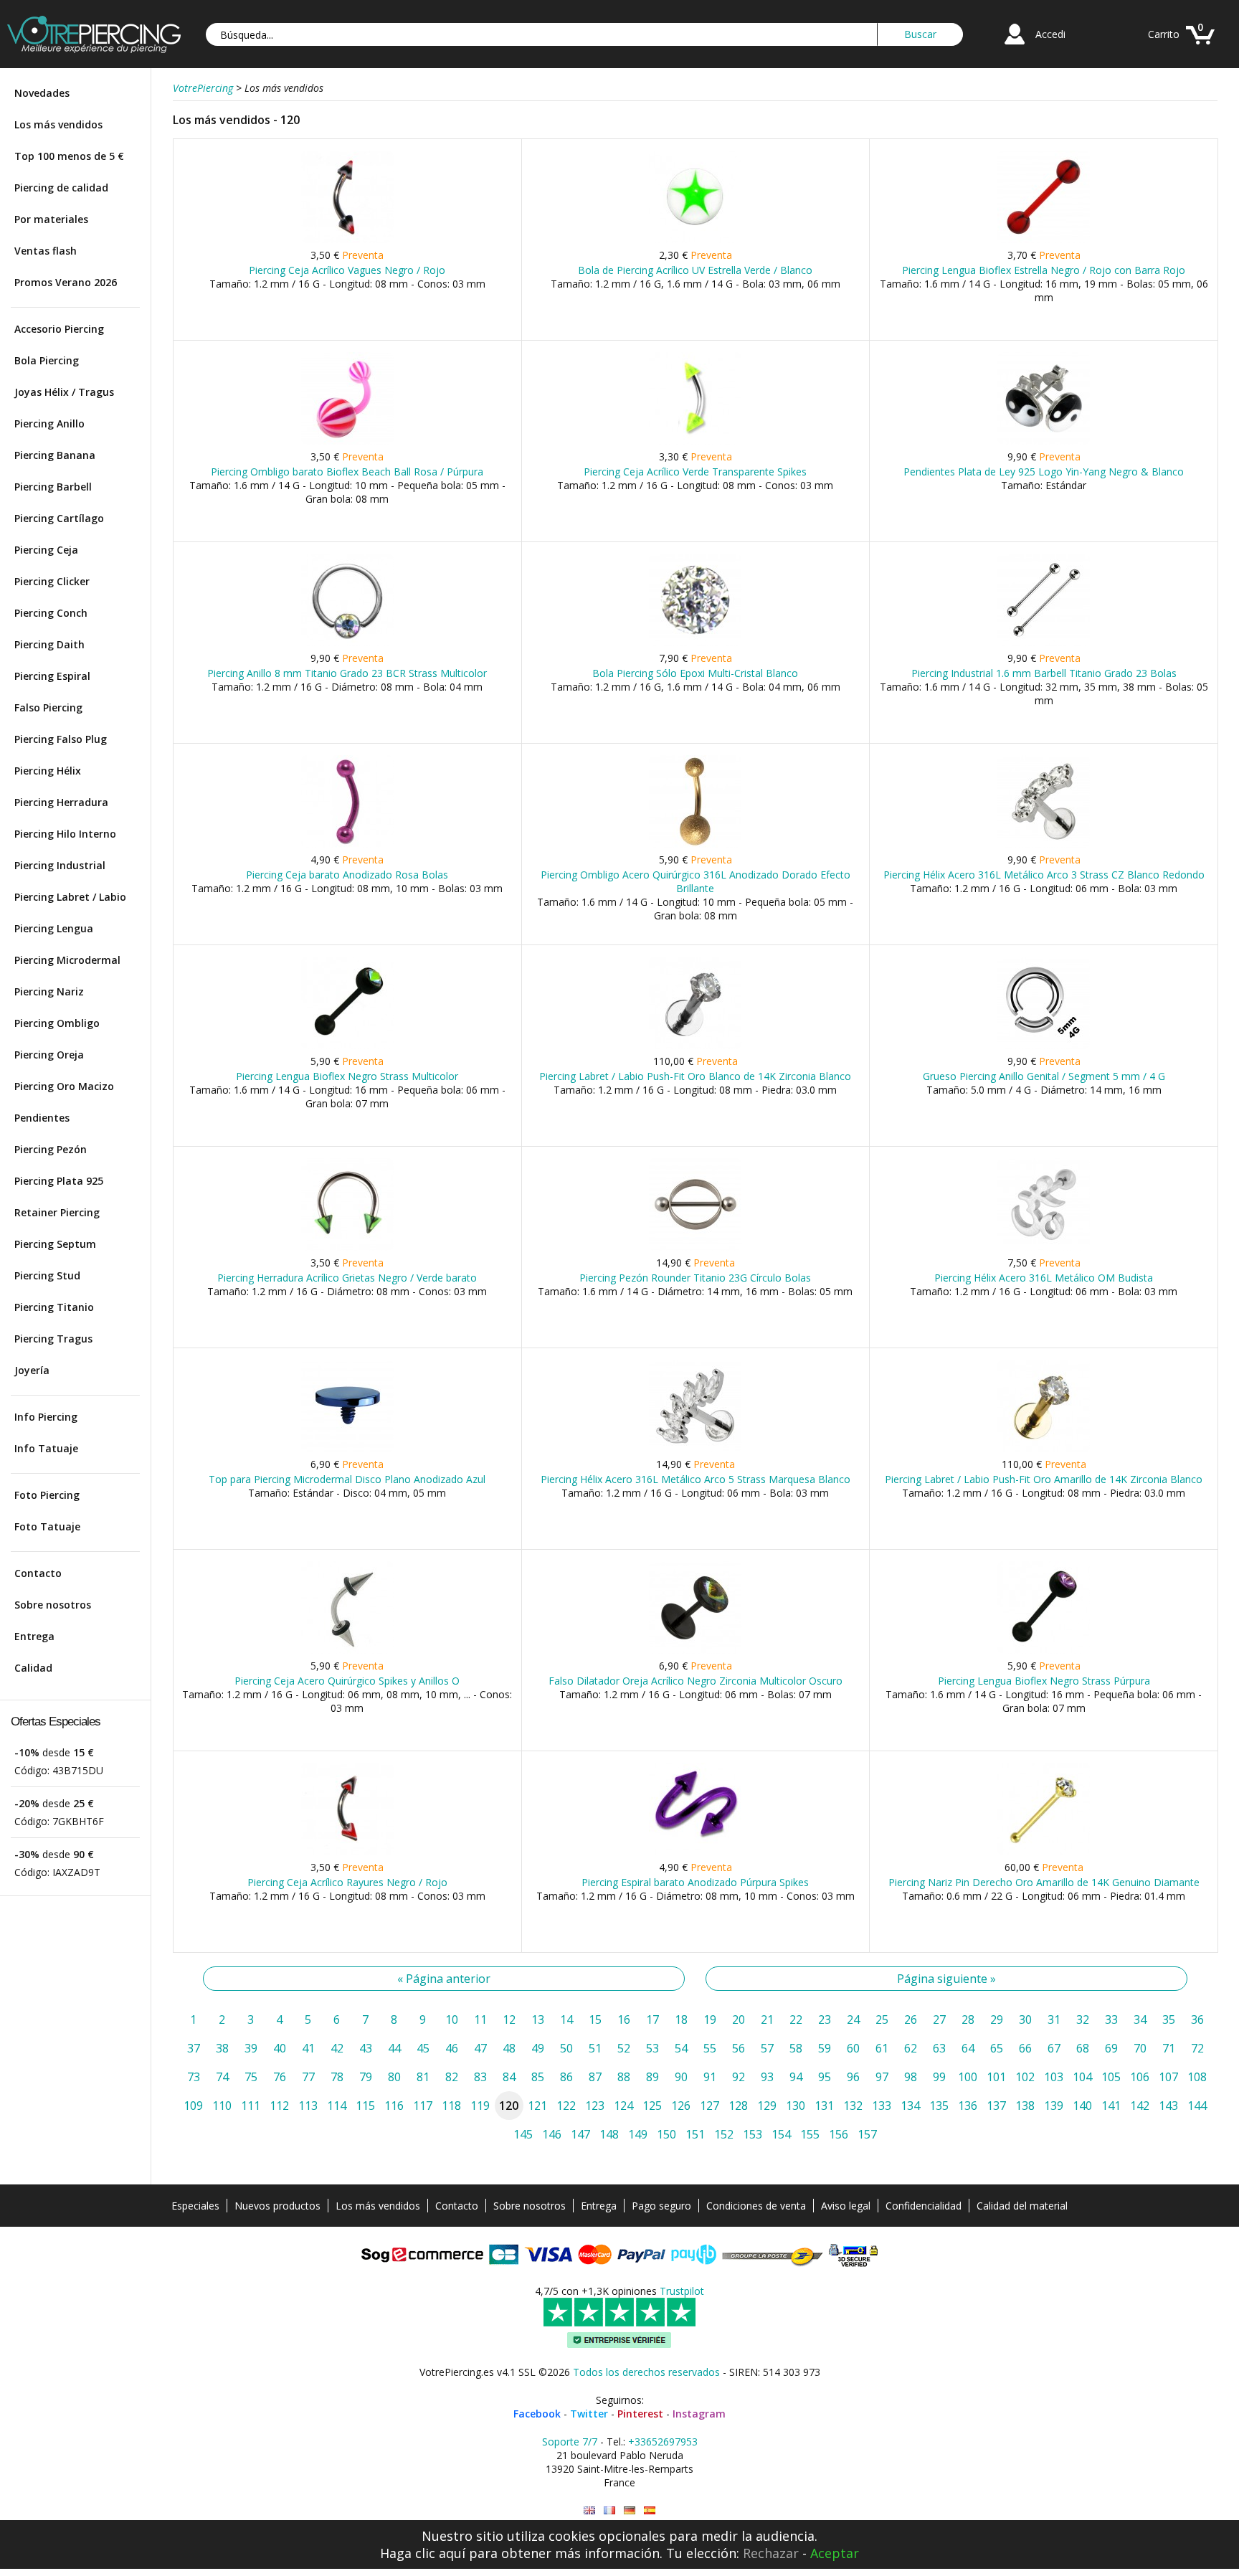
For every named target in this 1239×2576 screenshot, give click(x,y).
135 (939, 2106)
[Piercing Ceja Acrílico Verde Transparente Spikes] (695, 441)
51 (595, 2048)
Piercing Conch (51, 613)
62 (911, 2048)
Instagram (699, 2414)
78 (337, 2077)
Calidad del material (1022, 2206)
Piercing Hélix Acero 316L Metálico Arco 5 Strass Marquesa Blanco (696, 1479)
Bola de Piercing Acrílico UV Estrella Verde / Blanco (695, 270)
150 (666, 2134)
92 (739, 2077)
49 (538, 2048)
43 (366, 2048)
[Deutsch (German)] (630, 2510)
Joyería (32, 1370)
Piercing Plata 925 (59, 1181)
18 (681, 2019)
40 (280, 2048)
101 (996, 2077)
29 (997, 2019)
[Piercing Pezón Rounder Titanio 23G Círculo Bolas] (695, 1247)
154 (781, 2134)
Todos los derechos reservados (646, 2372)
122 (566, 2106)
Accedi (1050, 34)
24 (853, 2019)
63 (939, 2048)
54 (681, 2048)
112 (279, 2106)
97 (882, 2077)
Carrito (1164, 34)
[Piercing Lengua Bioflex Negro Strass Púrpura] (1044, 1651)
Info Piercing (46, 1417)
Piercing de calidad (61, 188)
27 (939, 2019)
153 (753, 2134)
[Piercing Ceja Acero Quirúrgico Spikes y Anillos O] (347, 1651)
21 (767, 2019)
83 (480, 2077)
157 (867, 2134)
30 (1025, 2019)
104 (1082, 2077)
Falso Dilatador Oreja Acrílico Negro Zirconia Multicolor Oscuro (696, 1681)
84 (509, 2077)
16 (624, 2019)
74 (222, 2077)
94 (796, 2077)
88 (624, 2077)
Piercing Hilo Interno (65, 834)
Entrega (34, 1636)
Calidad (33, 1668)
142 (1140, 2106)
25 (882, 2019)
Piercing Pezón (51, 1149)
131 (824, 2106)
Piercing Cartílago (59, 518)
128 (738, 2106)
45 (423, 2048)
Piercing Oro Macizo (64, 1086)
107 (1168, 2077)
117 (423, 2106)
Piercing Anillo (49, 423)
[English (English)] (589, 2510)
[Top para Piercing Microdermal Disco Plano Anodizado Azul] (347, 1449)
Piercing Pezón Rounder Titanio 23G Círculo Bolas (695, 1278)
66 (1025, 2048)
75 (251, 2077)
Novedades (42, 93)
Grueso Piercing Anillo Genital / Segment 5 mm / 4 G (1044, 1076)
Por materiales (51, 219)
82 (452, 2077)
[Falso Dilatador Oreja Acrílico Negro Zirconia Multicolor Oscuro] (695, 1651)
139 (1054, 2106)
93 (767, 2077)
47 (480, 2048)
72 (1197, 2048)
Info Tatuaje (46, 1448)
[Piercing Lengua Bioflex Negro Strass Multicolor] (347, 1046)
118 (451, 2106)
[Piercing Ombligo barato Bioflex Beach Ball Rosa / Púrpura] (347, 441)
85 (538, 2077)
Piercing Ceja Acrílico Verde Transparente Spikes (695, 472)
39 (251, 2048)
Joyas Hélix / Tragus (64, 392)
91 (710, 2077)
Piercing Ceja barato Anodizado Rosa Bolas (347, 875)
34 (1140, 2019)
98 (911, 2077)
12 (509, 2019)
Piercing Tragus (53, 1339)
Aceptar (835, 2553)
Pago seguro (661, 2206)
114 (337, 2106)
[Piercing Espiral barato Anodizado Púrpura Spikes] (695, 1852)
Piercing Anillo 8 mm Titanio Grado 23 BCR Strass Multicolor (347, 673)
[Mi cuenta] (1015, 46)
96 (853, 2077)
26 (911, 2019)
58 (796, 2048)
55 (710, 2048)
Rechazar (771, 2553)
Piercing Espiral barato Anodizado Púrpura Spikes (695, 1882)
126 (681, 2106)
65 (997, 2048)
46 (452, 2048)
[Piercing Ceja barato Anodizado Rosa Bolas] (347, 844)
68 (1083, 2048)
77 (308, 2077)
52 (624, 2048)
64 (968, 2048)
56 (739, 2048)
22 (796, 2019)
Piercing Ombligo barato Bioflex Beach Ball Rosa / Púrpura (347, 472)
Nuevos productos (277, 2206)
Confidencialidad (924, 2206)
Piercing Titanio (54, 1307)
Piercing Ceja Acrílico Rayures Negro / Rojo (347, 1882)
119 (480, 2106)
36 (1197, 2019)
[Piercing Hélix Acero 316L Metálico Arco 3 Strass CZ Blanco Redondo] (1044, 844)
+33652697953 (663, 2442)
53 (652, 2048)
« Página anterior (444, 1979)
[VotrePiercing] (94, 49)
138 (1025, 2106)
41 (308, 2048)
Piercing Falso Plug (61, 739)
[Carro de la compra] (1200, 46)
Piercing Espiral (52, 676)
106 (1140, 2077)
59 (825, 2048)
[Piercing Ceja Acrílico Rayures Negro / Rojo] (347, 1852)
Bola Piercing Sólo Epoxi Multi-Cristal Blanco (695, 673)
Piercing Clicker (52, 581)
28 (968, 2019)
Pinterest (640, 2414)
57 (767, 2048)
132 (853, 2106)
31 (1054, 2019)
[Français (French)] (609, 2510)
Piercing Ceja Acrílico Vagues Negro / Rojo (347, 270)
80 (394, 2077)
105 (1111, 2077)
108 (1197, 2077)
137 (996, 2106)
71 (1169, 2048)
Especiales (195, 2206)
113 (308, 2106)
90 (681, 2077)
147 (580, 2134)
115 (365, 2106)
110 (222, 2106)
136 (968, 2106)
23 (825, 2019)
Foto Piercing (47, 1495)
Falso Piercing (48, 707)
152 (724, 2134)
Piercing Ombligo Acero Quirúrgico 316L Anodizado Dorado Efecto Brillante (696, 881)
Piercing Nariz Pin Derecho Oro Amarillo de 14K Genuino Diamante (1044, 1882)
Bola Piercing (47, 360)
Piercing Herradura (61, 802)
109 (193, 2106)
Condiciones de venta (756, 2206)
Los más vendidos (58, 124)
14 (566, 2019)
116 (394, 2106)
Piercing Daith (49, 644)
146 (552, 2134)
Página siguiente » (946, 1979)
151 (695, 2134)
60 (853, 2048)
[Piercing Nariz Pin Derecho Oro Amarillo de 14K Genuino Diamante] (1044, 1852)
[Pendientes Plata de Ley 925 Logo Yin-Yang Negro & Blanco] (1044, 441)
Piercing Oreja (49, 1055)
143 (1168, 2106)
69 (1111, 2048)
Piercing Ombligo (57, 1023)
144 (1197, 2106)
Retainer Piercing (57, 1212)
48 (509, 2048)
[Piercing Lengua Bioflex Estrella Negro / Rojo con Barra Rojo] (1044, 240)
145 (523, 2134)
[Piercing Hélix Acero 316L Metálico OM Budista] (1044, 1247)
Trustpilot (682, 2291)
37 (194, 2048)
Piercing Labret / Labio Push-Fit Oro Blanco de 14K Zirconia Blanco (695, 1076)
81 (423, 2077)
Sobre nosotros (53, 1605)
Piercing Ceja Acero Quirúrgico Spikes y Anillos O (347, 1681)
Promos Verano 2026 (66, 282)
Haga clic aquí (423, 2553)
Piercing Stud (47, 1275)
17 (652, 2019)
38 (222, 2048)
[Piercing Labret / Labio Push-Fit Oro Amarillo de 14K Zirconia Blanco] (1044, 1449)
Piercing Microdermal (67, 960)
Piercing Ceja (46, 550)
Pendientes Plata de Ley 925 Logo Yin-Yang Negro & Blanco (1044, 472)
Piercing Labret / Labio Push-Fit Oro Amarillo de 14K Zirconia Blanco (1044, 1479)
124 (623, 2106)
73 (194, 2077)
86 (566, 2077)
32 (1083, 2019)
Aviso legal (846, 2206)
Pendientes (42, 1118)
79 (366, 2077)
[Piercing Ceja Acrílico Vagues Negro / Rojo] (347, 240)
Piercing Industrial (60, 865)
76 (280, 2077)
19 (710, 2019)
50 (566, 2048)
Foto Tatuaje (47, 1526)
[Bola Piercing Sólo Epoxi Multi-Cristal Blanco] (695, 643)
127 (709, 2106)
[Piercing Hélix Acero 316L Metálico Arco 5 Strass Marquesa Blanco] (695, 1449)
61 (882, 2048)
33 (1111, 2019)
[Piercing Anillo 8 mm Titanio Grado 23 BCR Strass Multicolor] (347, 643)
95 (825, 2077)
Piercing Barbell (53, 487)
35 (1169, 2019)
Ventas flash (46, 251)
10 (452, 2019)
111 (251, 2106)
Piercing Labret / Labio (70, 897)
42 (337, 2048)
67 (1054, 2048)
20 (739, 2019)
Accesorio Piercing (59, 329)
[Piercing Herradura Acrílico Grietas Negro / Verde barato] (347, 1247)
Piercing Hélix (48, 771)
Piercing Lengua (54, 928)
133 (882, 2106)
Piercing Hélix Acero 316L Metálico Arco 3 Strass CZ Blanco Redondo (1044, 875)
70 (1140, 2048)
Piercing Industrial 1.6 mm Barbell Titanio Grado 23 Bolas (1044, 673)
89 (652, 2077)
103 (1054, 2077)
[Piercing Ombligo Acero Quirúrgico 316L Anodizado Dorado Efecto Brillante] (695, 844)
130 (796, 2106)
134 (910, 2106)
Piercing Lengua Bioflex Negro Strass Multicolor (347, 1076)
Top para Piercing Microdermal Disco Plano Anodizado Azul (347, 1479)
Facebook (537, 2414)
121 (537, 2106)
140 (1082, 2106)
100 (968, 2077)
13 (538, 2019)
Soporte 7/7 (570, 2442)
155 (810, 2134)
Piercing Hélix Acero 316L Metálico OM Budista (1044, 1278)
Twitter (589, 2414)
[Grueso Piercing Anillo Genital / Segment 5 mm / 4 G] (1044, 1046)
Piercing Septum (55, 1244)
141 (1111, 2106)
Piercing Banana (55, 455)
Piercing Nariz (49, 991)
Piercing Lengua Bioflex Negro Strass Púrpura (1044, 1681)
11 (480, 2019)
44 (394, 2048)
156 (839, 2134)
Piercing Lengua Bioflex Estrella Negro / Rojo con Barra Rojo (1044, 270)
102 (1025, 2077)
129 (767, 2106)
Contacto (38, 1573)
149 (638, 2134)
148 (609, 2134)
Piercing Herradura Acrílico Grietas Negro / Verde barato (347, 1278)
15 (595, 2019)
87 (595, 2077)
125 (652, 2106)
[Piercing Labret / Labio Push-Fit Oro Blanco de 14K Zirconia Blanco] (695, 1046)
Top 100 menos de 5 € (69, 156)
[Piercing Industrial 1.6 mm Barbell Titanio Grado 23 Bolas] (1044, 643)
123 (595, 2106)
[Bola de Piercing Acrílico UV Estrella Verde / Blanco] (695, 240)
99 (939, 2077)
